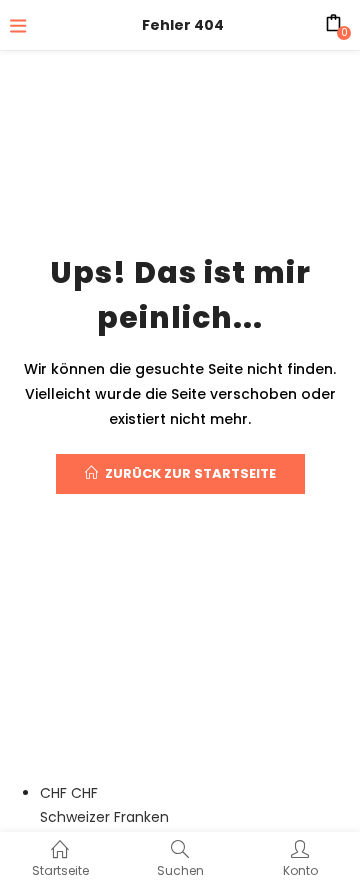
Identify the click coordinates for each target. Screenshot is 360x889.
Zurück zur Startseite (190, 473)
